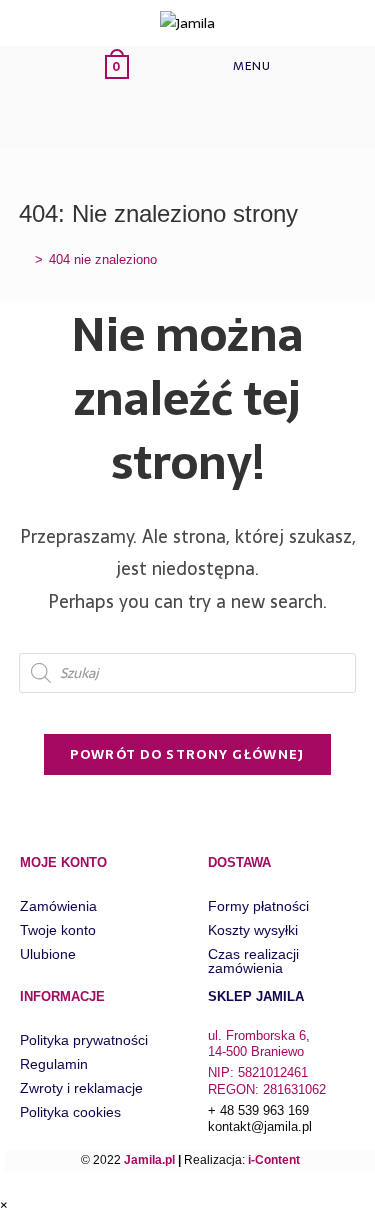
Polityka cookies (70, 1112)
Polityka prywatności (84, 1040)
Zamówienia (58, 906)
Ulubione (48, 954)
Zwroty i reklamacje (81, 1088)
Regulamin (54, 1064)
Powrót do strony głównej (187, 754)
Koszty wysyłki (253, 930)
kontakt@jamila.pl (260, 1126)
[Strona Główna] (24, 259)
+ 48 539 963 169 (258, 1110)
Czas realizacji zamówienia (253, 961)
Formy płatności (258, 906)
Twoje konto (58, 930)
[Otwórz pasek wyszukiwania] (134, 116)
